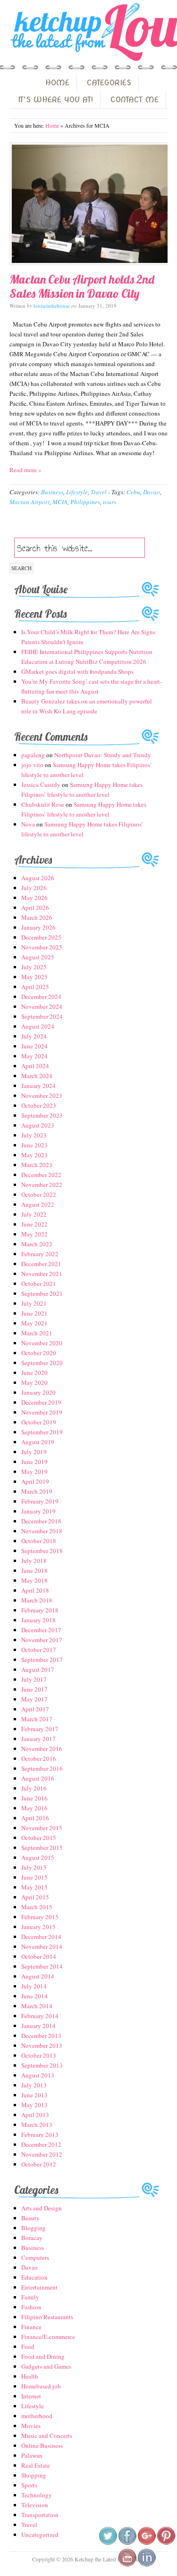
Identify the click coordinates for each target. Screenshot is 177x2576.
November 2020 (42, 1343)
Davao (152, 492)
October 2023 (39, 1105)
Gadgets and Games (46, 2366)
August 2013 (38, 2075)
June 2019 (34, 1462)
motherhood (37, 2416)
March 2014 (37, 2006)
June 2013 (34, 2095)
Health (30, 2376)
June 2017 (34, 1689)
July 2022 (34, 1214)
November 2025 (42, 947)
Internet (31, 2396)
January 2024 (38, 1086)
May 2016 (34, 1808)
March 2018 (37, 1600)
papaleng (33, 755)
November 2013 (42, 2045)
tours (110, 502)
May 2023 (34, 1155)
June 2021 (34, 1313)
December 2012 (41, 2144)
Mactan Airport (29, 502)
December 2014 (41, 1937)
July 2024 (34, 1036)
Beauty (30, 2218)
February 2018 (40, 1610)
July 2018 (34, 1561)
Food (28, 2347)
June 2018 (34, 1570)
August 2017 (38, 1669)
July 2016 (34, 1788)
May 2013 (34, 2105)
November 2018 (42, 1531)
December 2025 (41, 937)
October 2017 (39, 1650)
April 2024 (35, 1066)
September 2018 (42, 1551)
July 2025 (34, 967)
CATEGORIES (109, 83)
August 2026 (38, 878)
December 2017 (41, 1630)
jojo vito (32, 765)
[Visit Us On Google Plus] (147, 2543)
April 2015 (35, 1897)
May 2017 (34, 1699)
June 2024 (34, 1046)
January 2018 (38, 1620)
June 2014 (34, 1996)
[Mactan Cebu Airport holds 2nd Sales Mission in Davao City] (88, 204)
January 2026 (38, 927)
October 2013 (39, 2055)
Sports (29, 2485)
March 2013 (37, 2125)
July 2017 (34, 1679)
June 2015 (34, 1877)
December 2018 (41, 1521)
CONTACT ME (135, 100)
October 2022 (39, 1194)
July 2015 (34, 1867)
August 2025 (38, 957)
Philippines (85, 502)
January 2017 (38, 1739)
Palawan (32, 2455)
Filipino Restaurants (47, 2317)
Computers (35, 2257)
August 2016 (38, 1778)
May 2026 (34, 898)
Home (52, 125)
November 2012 (42, 2154)
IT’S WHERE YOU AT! (55, 100)
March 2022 (37, 1244)
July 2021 (34, 1303)
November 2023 (42, 1096)
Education (34, 2277)
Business (52, 492)
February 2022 (40, 1254)
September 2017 (42, 1660)
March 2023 (37, 1165)
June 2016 (34, 1798)
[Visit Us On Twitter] (108, 2543)
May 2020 (34, 1382)
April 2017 (35, 1709)
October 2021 (39, 1284)
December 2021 (41, 1264)
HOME (57, 83)
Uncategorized (40, 2535)
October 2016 (39, 1758)
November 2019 (42, 1412)
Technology (37, 2495)
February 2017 (40, 1729)
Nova (28, 824)
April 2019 (35, 1481)
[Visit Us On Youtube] (127, 2565)
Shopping (34, 2475)
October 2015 (39, 1838)
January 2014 (38, 2026)
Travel (99, 492)
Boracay (32, 2238)
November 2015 (42, 1828)
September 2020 (42, 1363)
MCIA (60, 502)
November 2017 (42, 1640)
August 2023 (38, 1125)
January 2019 (38, 1511)
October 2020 (39, 1353)
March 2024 (37, 1076)
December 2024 (41, 997)
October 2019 (39, 1422)
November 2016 (42, 1749)
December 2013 (41, 2036)
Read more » (25, 470)
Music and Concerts (47, 2436)
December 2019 (41, 1402)
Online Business (42, 2445)
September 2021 (42, 1293)
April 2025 (35, 987)
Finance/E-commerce (48, 2337)
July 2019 (34, 1452)
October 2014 (39, 1956)
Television (35, 2505)
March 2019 (37, 1491)
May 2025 (34, 977)
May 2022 (34, 1234)
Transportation (40, 2515)
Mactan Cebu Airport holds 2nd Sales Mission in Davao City (82, 286)
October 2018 (39, 1541)
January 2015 (38, 1927)
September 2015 (42, 1848)
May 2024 (34, 1056)
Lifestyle (77, 492)
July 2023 (34, 1135)
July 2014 (34, 1986)
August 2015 (38, 1857)
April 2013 (35, 2115)
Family (30, 2297)
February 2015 (40, 1917)
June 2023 (34, 1145)
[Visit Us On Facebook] (127, 2543)
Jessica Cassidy (41, 785)
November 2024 (42, 1006)
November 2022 (42, 1185)
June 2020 (34, 1373)
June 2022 (34, 1224)
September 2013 (42, 2065)
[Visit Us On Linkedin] (147, 2565)
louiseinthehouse (52, 306)
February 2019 (40, 1501)
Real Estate (36, 2465)
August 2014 (38, 1976)
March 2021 (37, 1333)
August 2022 (38, 1204)
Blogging (34, 2228)
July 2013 (34, 2085)
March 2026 (37, 917)
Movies (31, 2426)
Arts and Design (42, 2208)
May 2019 (34, 1472)
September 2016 (42, 1768)
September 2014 (42, 1966)
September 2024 (42, 1016)
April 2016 (35, 1818)
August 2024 (38, 1026)
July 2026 (34, 888)
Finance (31, 2327)
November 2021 (42, 1274)
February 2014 (40, 2016)
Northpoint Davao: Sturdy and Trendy (103, 755)
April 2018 (35, 1590)
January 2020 (38, 1392)
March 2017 (37, 1719)
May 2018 (34, 1580)
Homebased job (41, 2386)
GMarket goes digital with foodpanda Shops (77, 671)
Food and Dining (43, 2356)
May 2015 (34, 1887)
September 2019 (42, 1432)
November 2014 (42, 1946)
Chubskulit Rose (43, 804)
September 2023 (42, 1115)
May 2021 (34, 1323)
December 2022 (41, 1175)
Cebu (133, 492)
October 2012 (39, 2164)
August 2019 (38, 1442)
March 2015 (37, 1907)
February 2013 (40, 2134)
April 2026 (35, 908)
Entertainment (39, 2287)
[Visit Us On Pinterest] (166, 2543)
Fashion (31, 2307)
